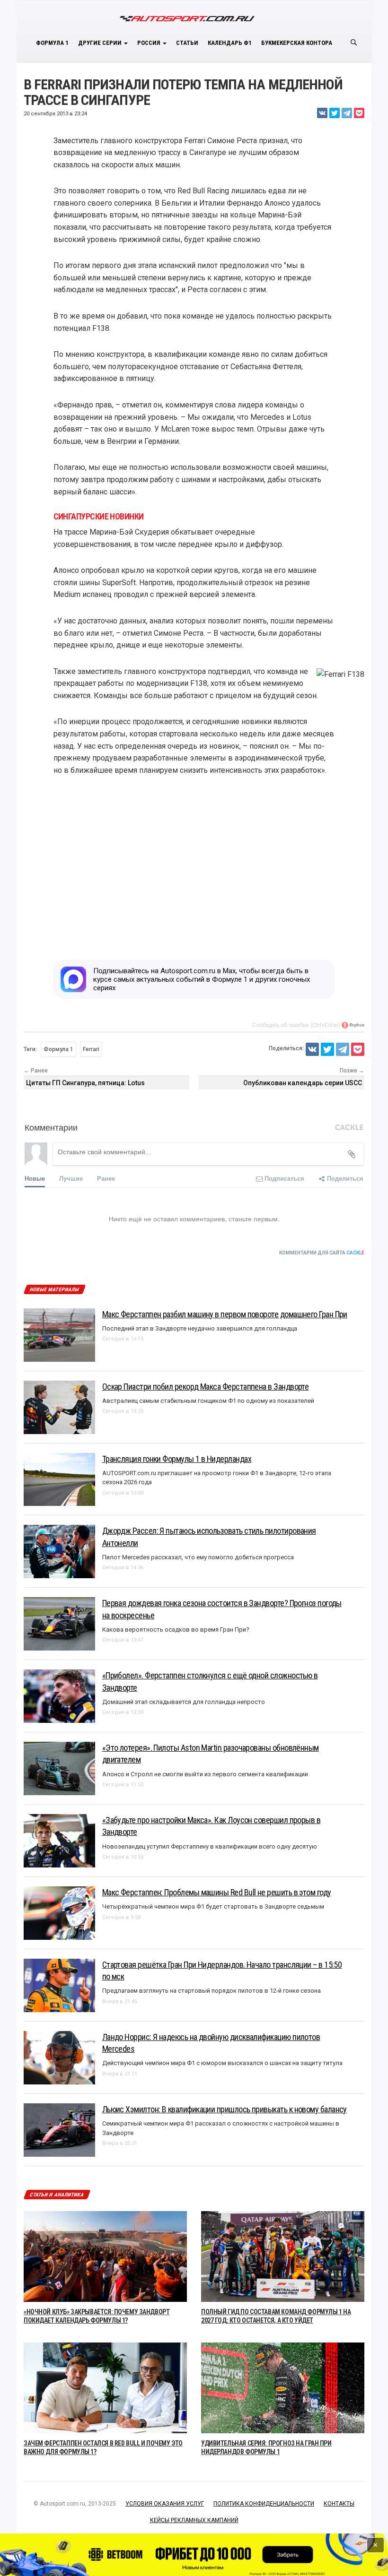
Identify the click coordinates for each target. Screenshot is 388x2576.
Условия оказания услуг (165, 2504)
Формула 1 (52, 43)
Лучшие (71, 1178)
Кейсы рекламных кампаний (194, 2520)
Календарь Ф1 (230, 43)
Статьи (187, 43)
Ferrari (91, 1049)
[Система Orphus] (353, 1025)
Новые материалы (54, 1290)
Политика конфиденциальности (264, 2504)
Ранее (106, 1178)
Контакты (339, 2504)
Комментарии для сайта (322, 1253)
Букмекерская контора (297, 43)
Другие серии (101, 43)
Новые (35, 1178)
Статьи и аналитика (57, 2195)
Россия (150, 43)
